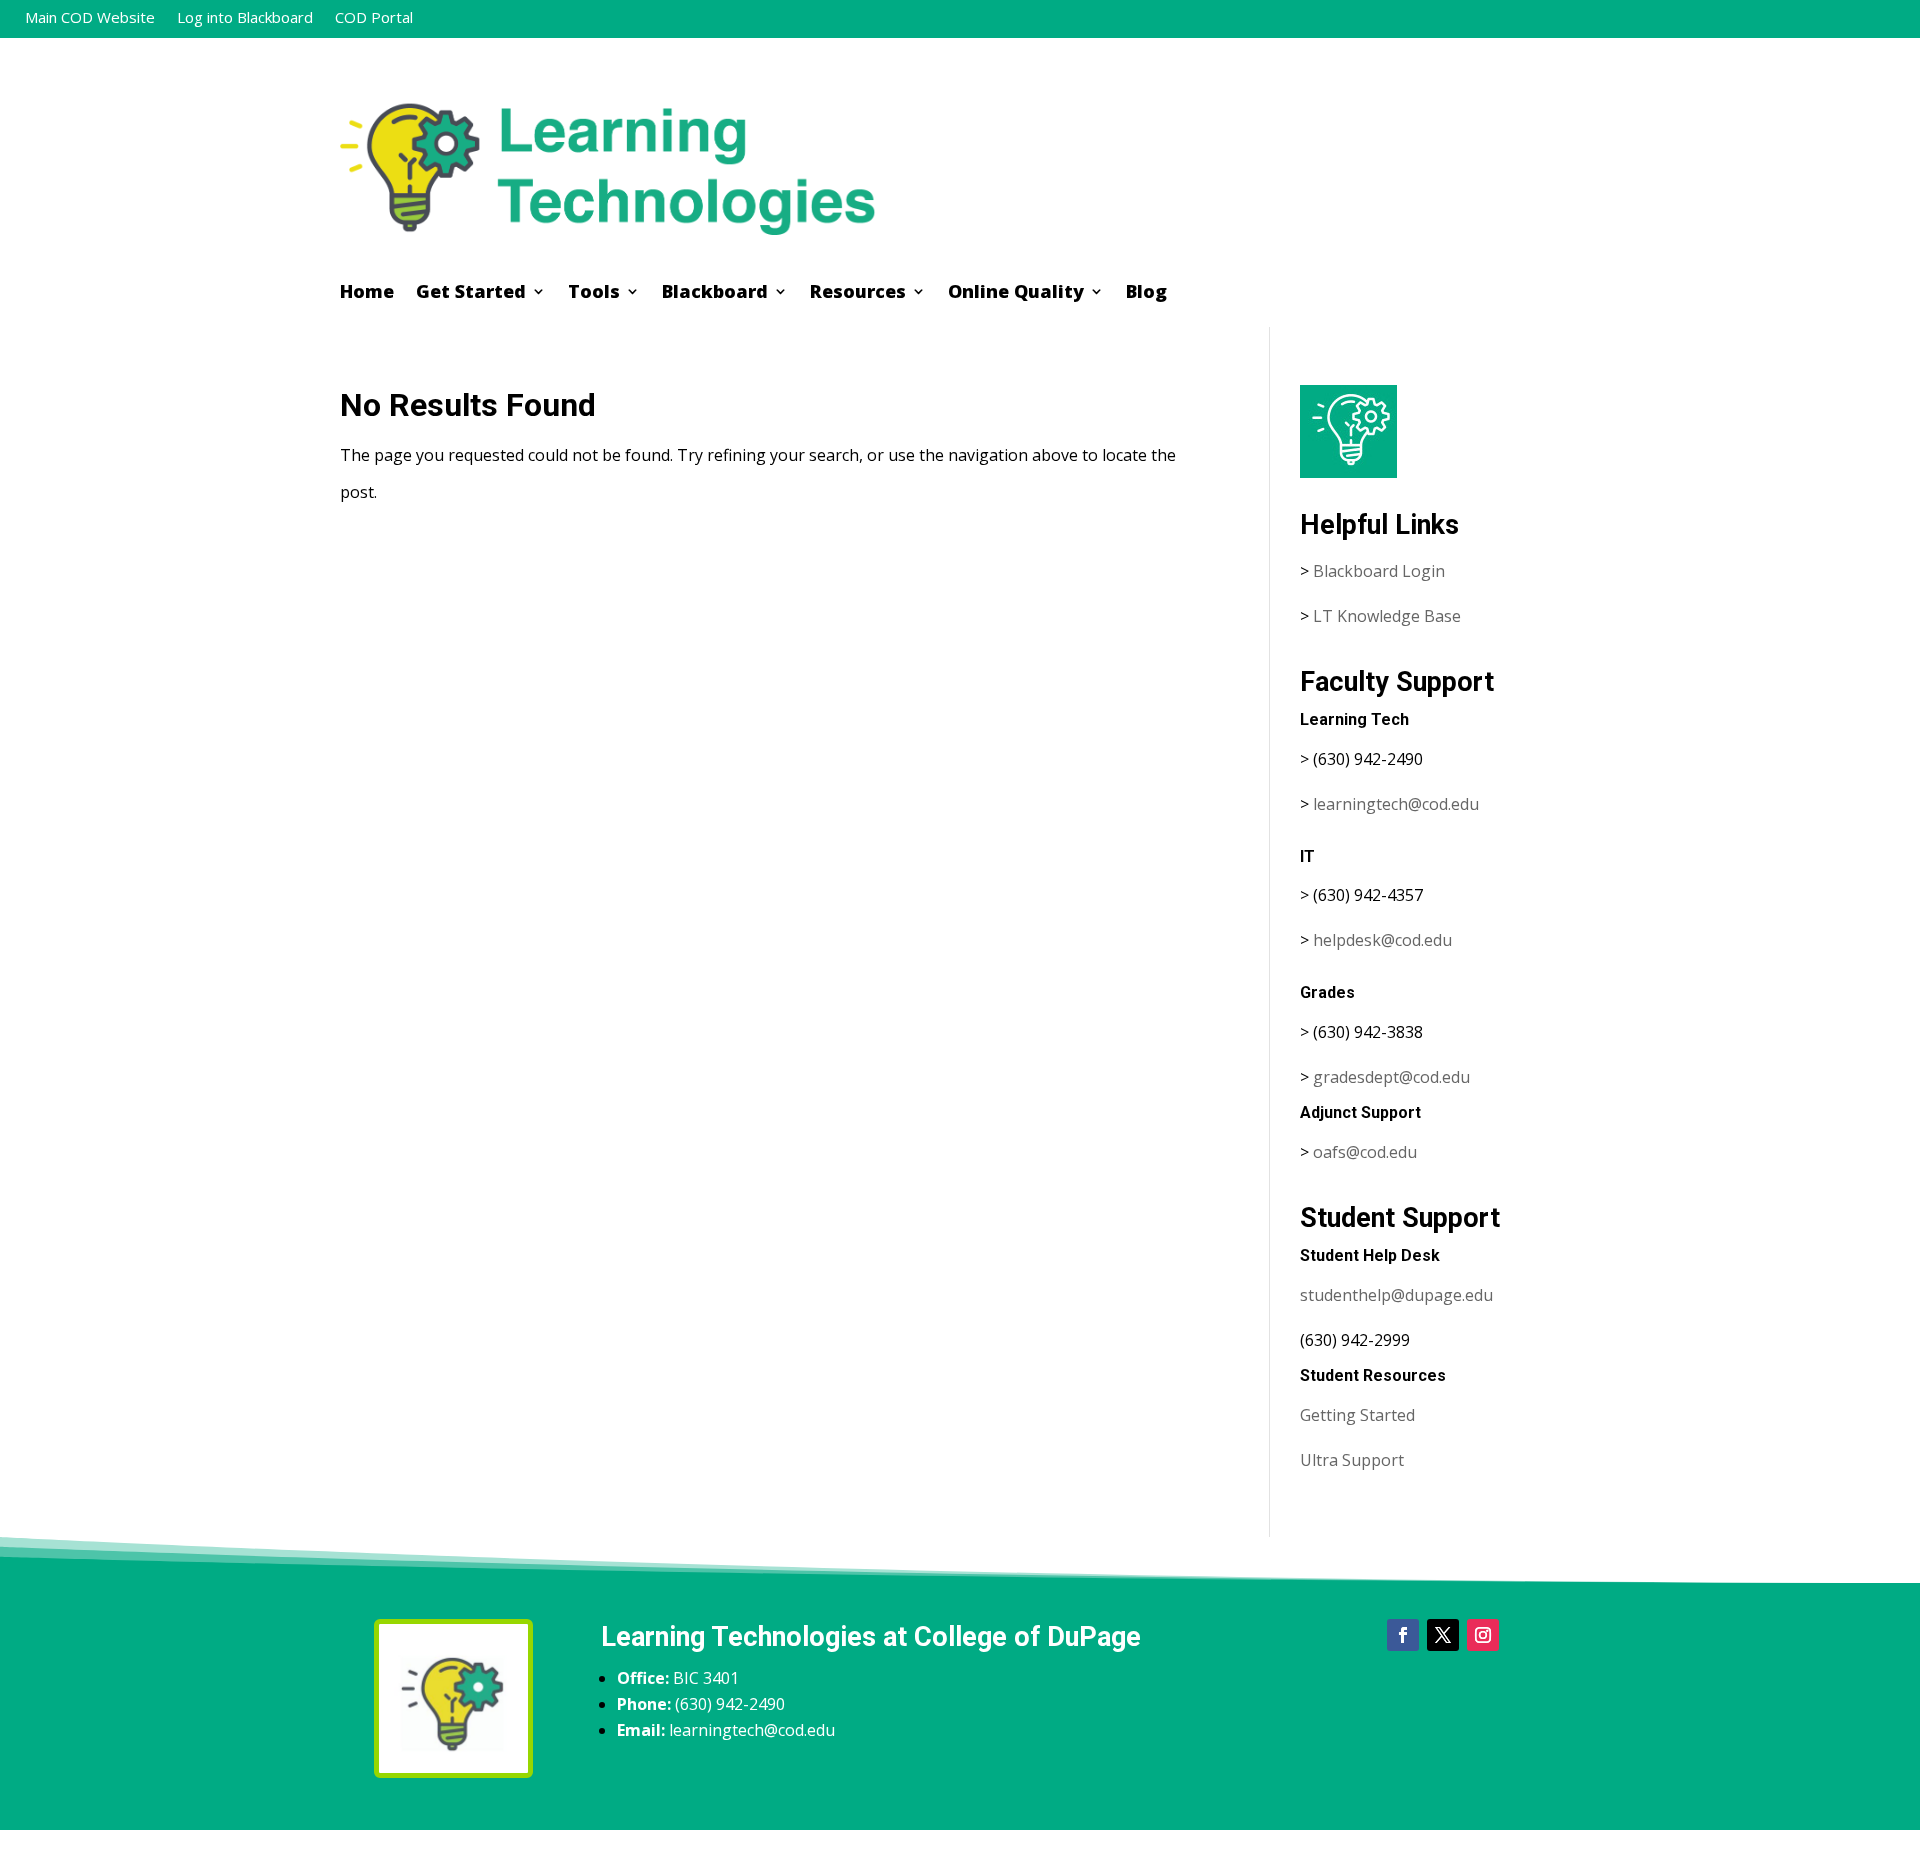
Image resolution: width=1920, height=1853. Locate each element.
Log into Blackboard (245, 18)
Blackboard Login (1379, 571)
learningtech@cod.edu (1396, 804)
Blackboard (715, 293)
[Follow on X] (1443, 1635)
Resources (858, 293)
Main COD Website (90, 18)
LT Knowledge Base (1387, 616)
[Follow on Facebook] (1403, 1635)
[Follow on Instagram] (1483, 1635)
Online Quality (1016, 293)
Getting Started (1357, 1415)
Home (367, 293)
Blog (1146, 293)
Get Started (471, 293)
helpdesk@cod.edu (1382, 940)
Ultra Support (1352, 1460)
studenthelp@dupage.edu (1396, 1295)
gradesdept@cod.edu (1391, 1077)
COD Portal (374, 18)
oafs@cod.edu (1365, 1152)
